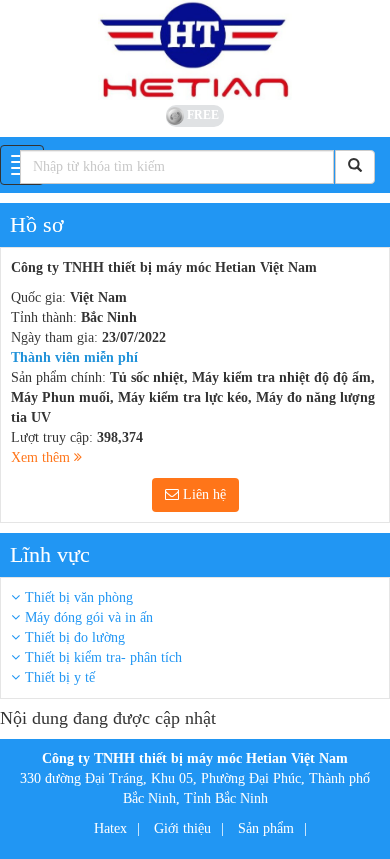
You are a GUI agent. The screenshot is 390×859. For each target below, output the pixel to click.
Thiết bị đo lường (75, 637)
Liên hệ (202, 494)
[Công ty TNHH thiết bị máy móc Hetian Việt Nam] (195, 50)
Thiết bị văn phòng (79, 597)
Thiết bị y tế (60, 677)
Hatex (110, 828)
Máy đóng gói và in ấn (89, 617)
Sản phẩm (266, 828)
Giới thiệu (182, 828)
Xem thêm (42, 457)
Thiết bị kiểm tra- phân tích (103, 657)
